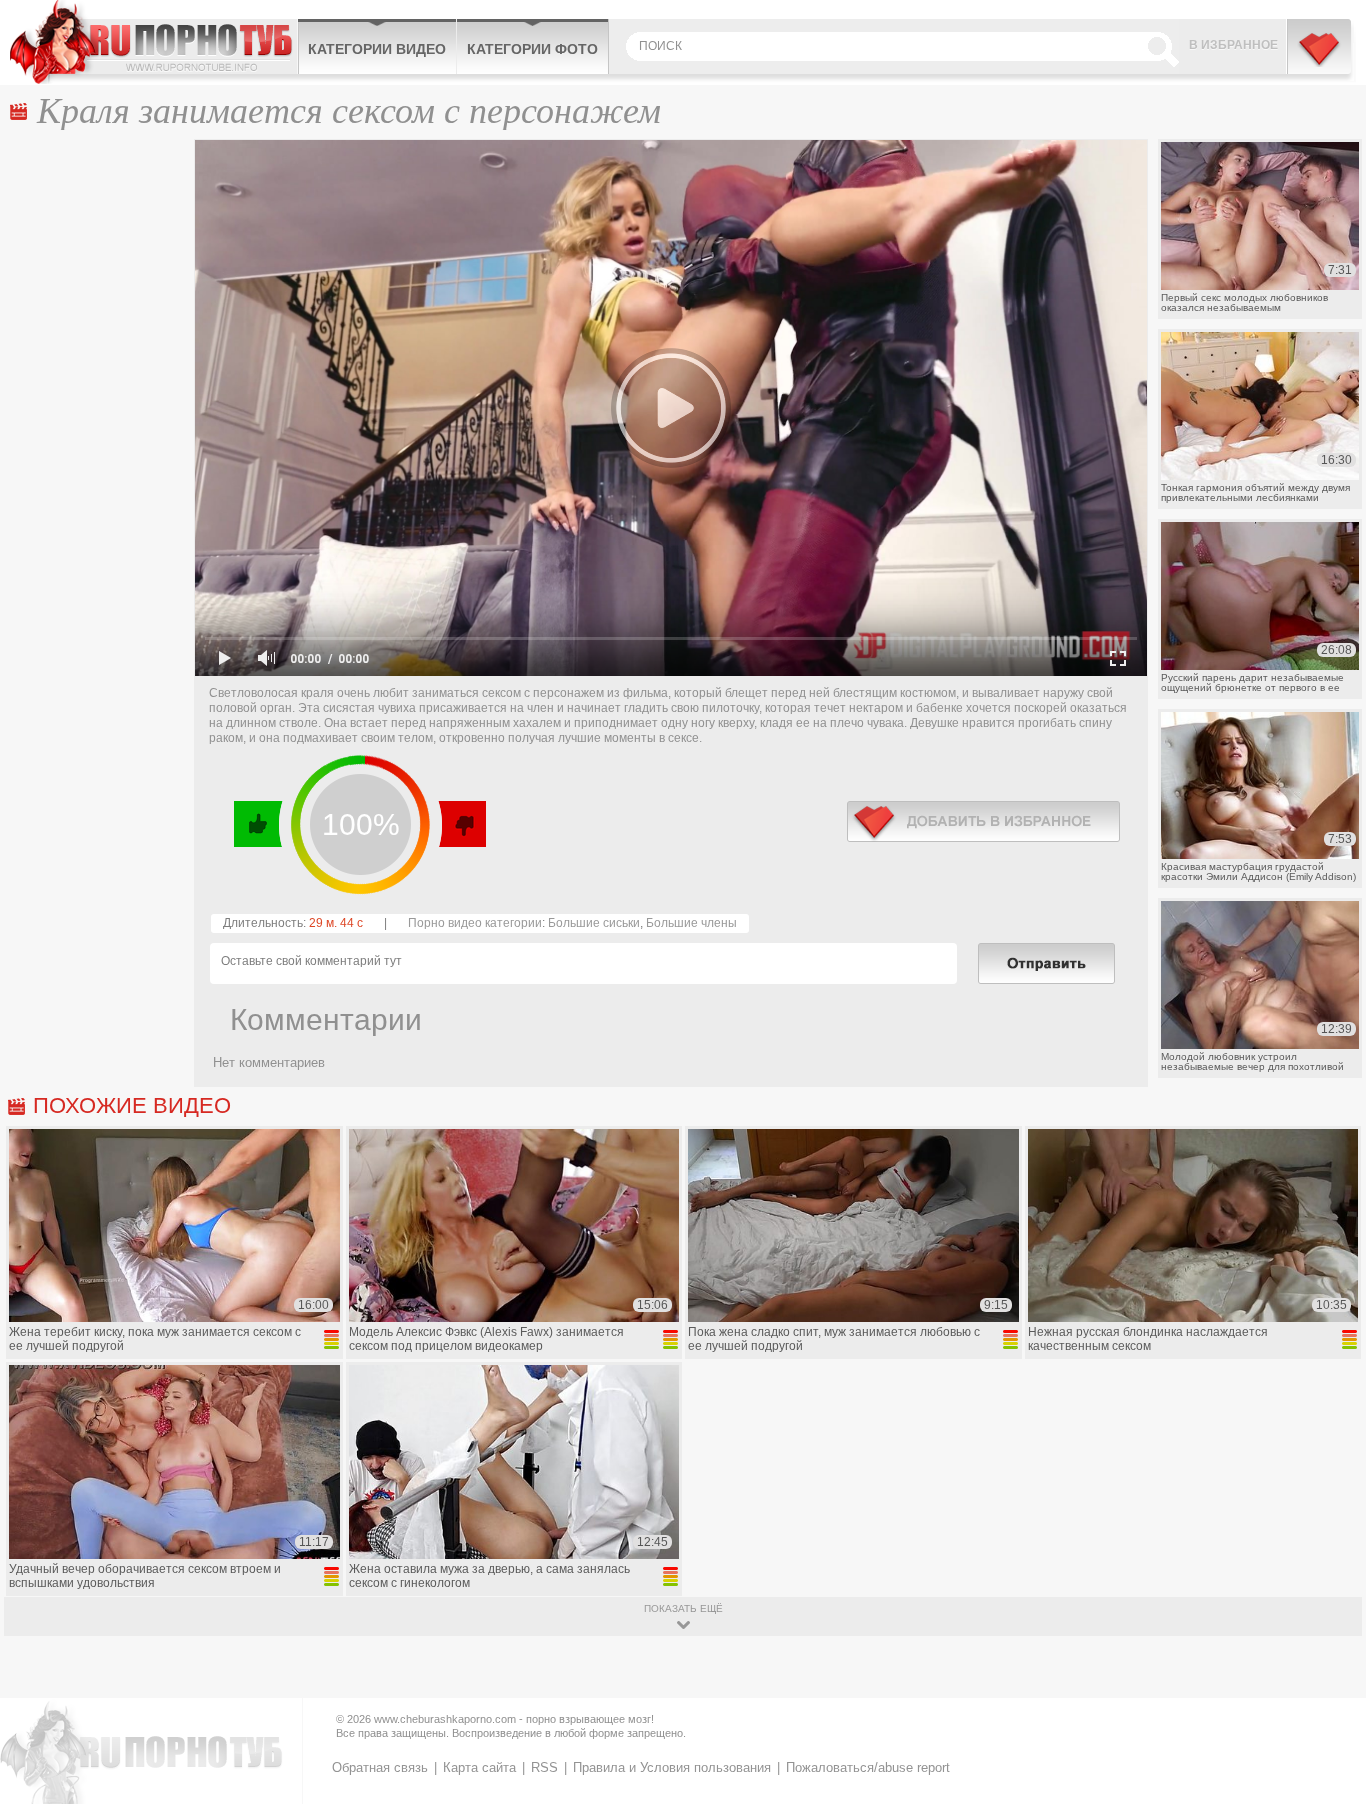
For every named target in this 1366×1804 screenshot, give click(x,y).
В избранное (1233, 45)
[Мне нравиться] (258, 824)
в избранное (983, 821)
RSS (544, 1767)
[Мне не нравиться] (461, 824)
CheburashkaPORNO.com (153, 42)
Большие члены (691, 923)
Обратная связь (380, 1767)
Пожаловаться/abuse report (868, 1767)
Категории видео (377, 49)
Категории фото (532, 49)
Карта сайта (479, 1767)
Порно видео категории (475, 923)
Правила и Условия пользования (672, 1767)
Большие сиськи (594, 923)
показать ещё (683, 1608)
